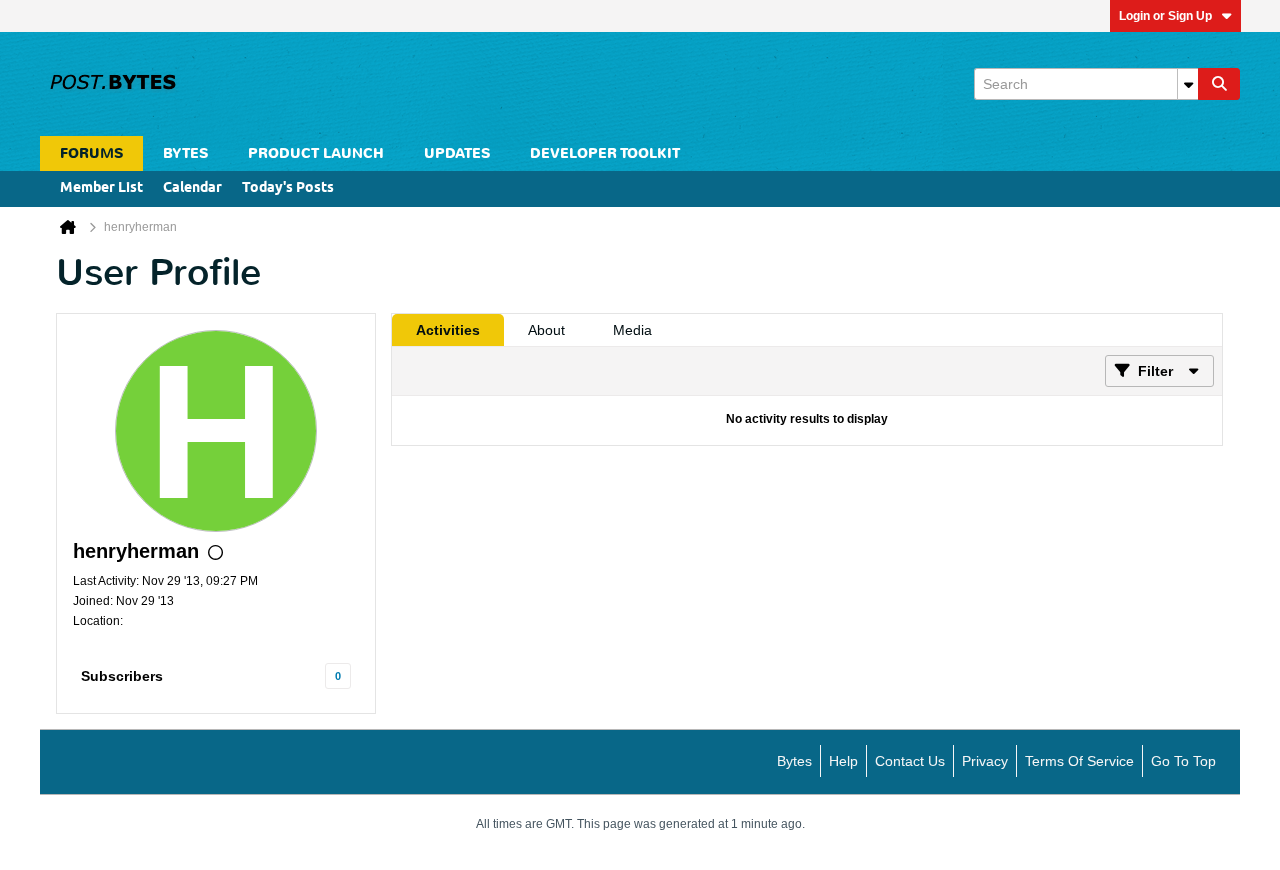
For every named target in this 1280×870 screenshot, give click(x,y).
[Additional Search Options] (1188, 84)
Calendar (192, 188)
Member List (101, 188)
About (546, 330)
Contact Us (910, 761)
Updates (457, 153)
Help (843, 761)
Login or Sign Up (1165, 16)
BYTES (185, 153)
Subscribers (122, 676)
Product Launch (316, 153)
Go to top (1183, 761)
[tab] (448, 330)
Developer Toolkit (605, 153)
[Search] (1219, 84)
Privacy (985, 761)
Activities (448, 330)
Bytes (794, 761)
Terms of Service (1079, 761)
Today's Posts (288, 188)
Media (632, 330)
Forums (91, 153)
